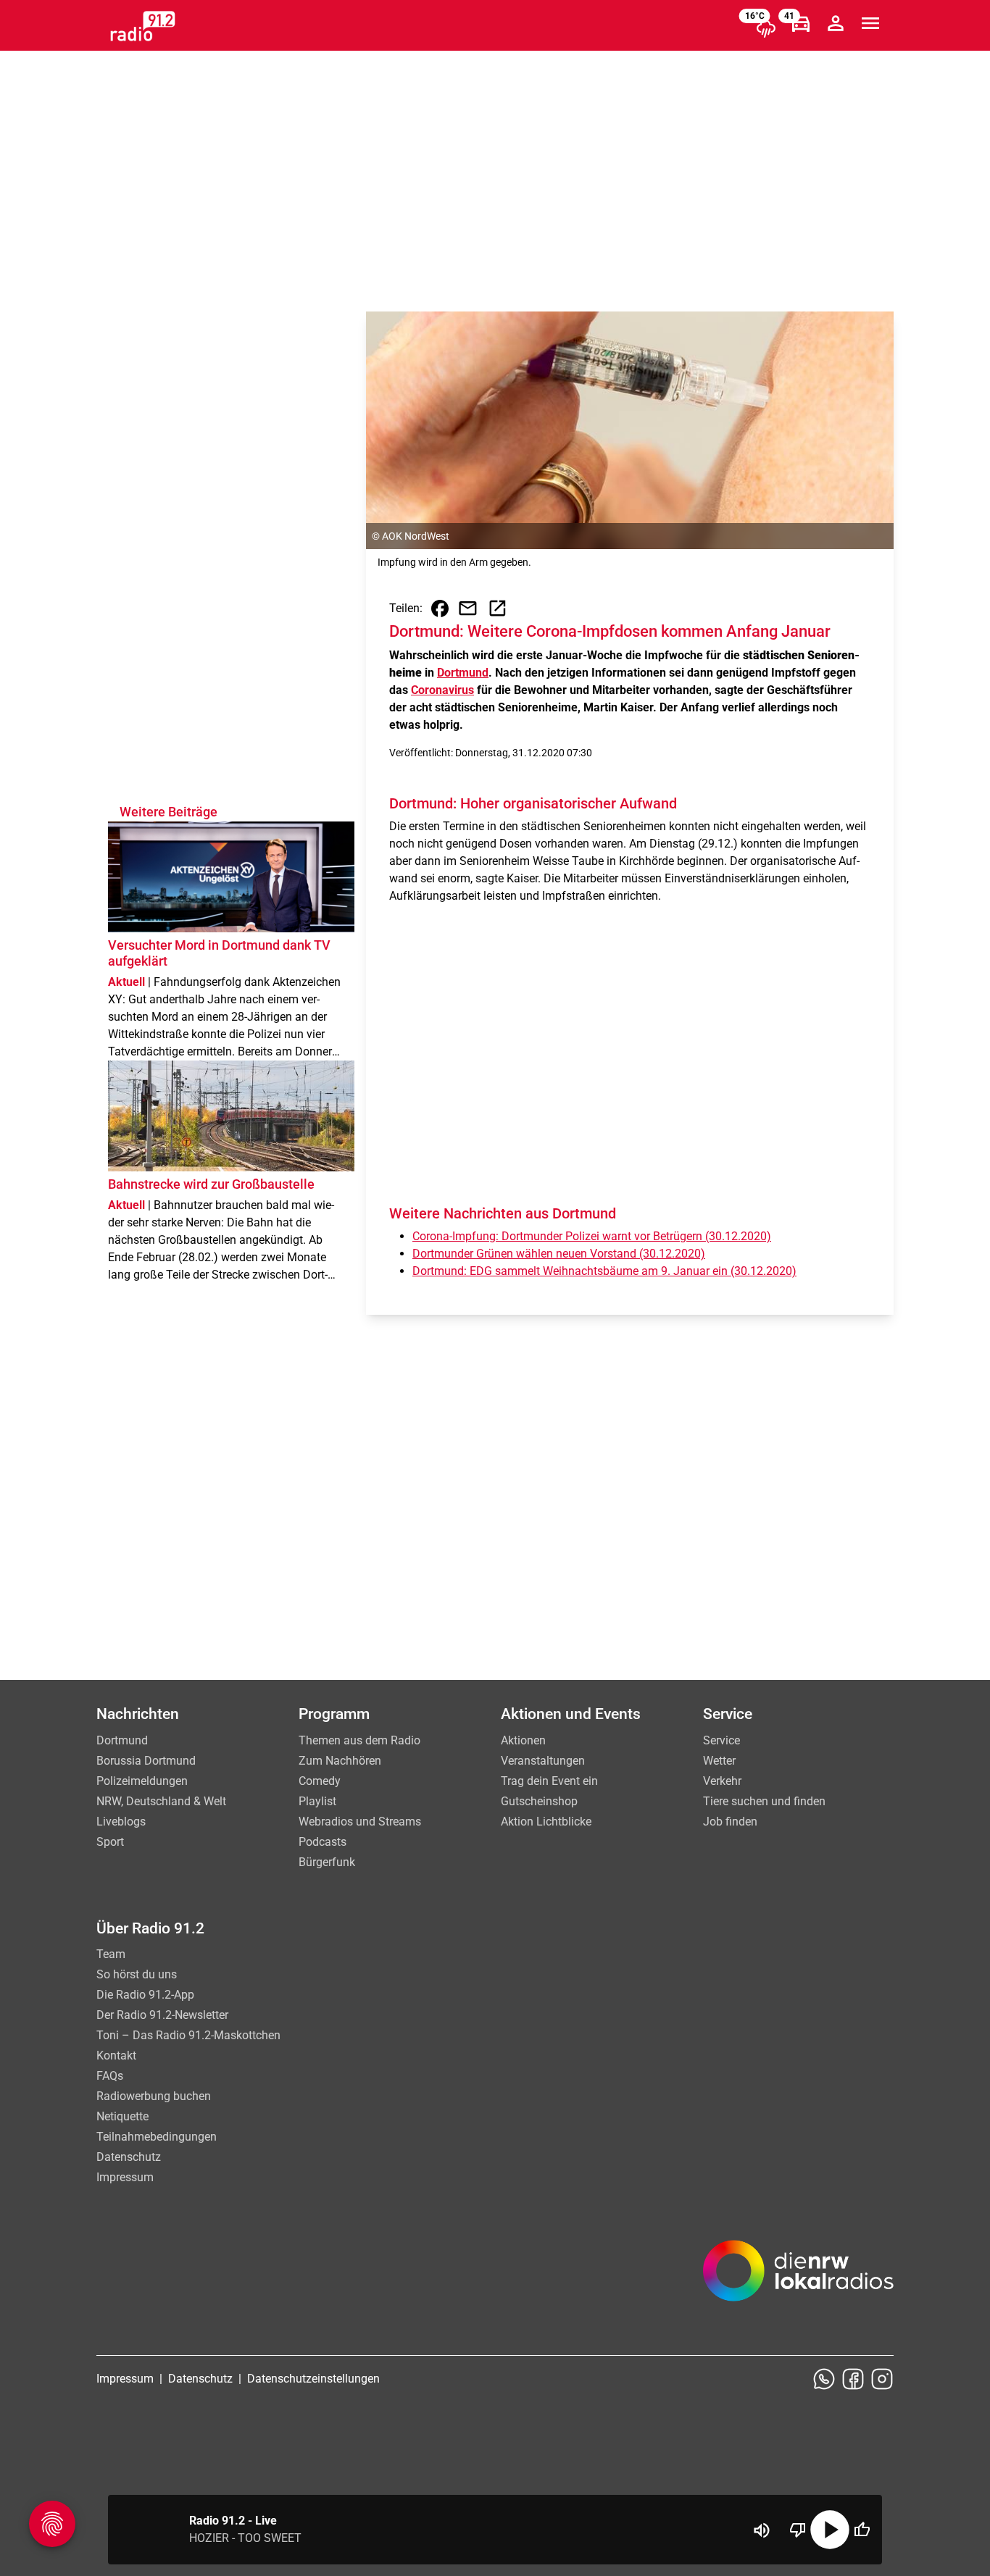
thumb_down (798, 2530)
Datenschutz (129, 2157)
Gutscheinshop (539, 1801)
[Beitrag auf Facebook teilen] (440, 609)
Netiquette (122, 2116)
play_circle (830, 2530)
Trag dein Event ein (549, 1781)
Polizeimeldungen (142, 1781)
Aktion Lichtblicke (546, 1822)
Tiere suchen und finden (764, 1801)
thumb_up (862, 2530)
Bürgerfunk (327, 1862)
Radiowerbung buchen (154, 2096)
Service (721, 1740)
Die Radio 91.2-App (145, 1995)
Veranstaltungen (543, 1761)
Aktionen (523, 1740)
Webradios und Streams (360, 1822)
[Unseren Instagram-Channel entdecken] (882, 2379)
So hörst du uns (137, 1974)
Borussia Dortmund (146, 1761)
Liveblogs (121, 1822)
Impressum (125, 2177)
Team (111, 1954)
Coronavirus (442, 690)
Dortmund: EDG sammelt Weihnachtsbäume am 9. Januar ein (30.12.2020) (604, 1271)
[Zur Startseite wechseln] (143, 26)
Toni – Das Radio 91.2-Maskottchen (188, 2035)
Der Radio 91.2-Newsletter (162, 2015)
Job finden (730, 1822)
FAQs (110, 2076)
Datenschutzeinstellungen (313, 2379)
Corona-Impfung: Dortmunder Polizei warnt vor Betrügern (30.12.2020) (592, 1236)
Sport (110, 1842)
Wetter (719, 1761)
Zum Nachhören (340, 1761)
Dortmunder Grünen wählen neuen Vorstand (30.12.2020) (559, 1254)
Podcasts (323, 1842)
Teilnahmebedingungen (157, 2137)
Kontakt (116, 2056)
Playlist (317, 1801)
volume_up (762, 2530)
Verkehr (722, 1781)
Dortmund (463, 673)
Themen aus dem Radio (359, 1740)
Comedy (320, 1781)
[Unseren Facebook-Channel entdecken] (853, 2379)
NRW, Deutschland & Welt (161, 1801)
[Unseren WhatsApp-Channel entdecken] (824, 2379)
